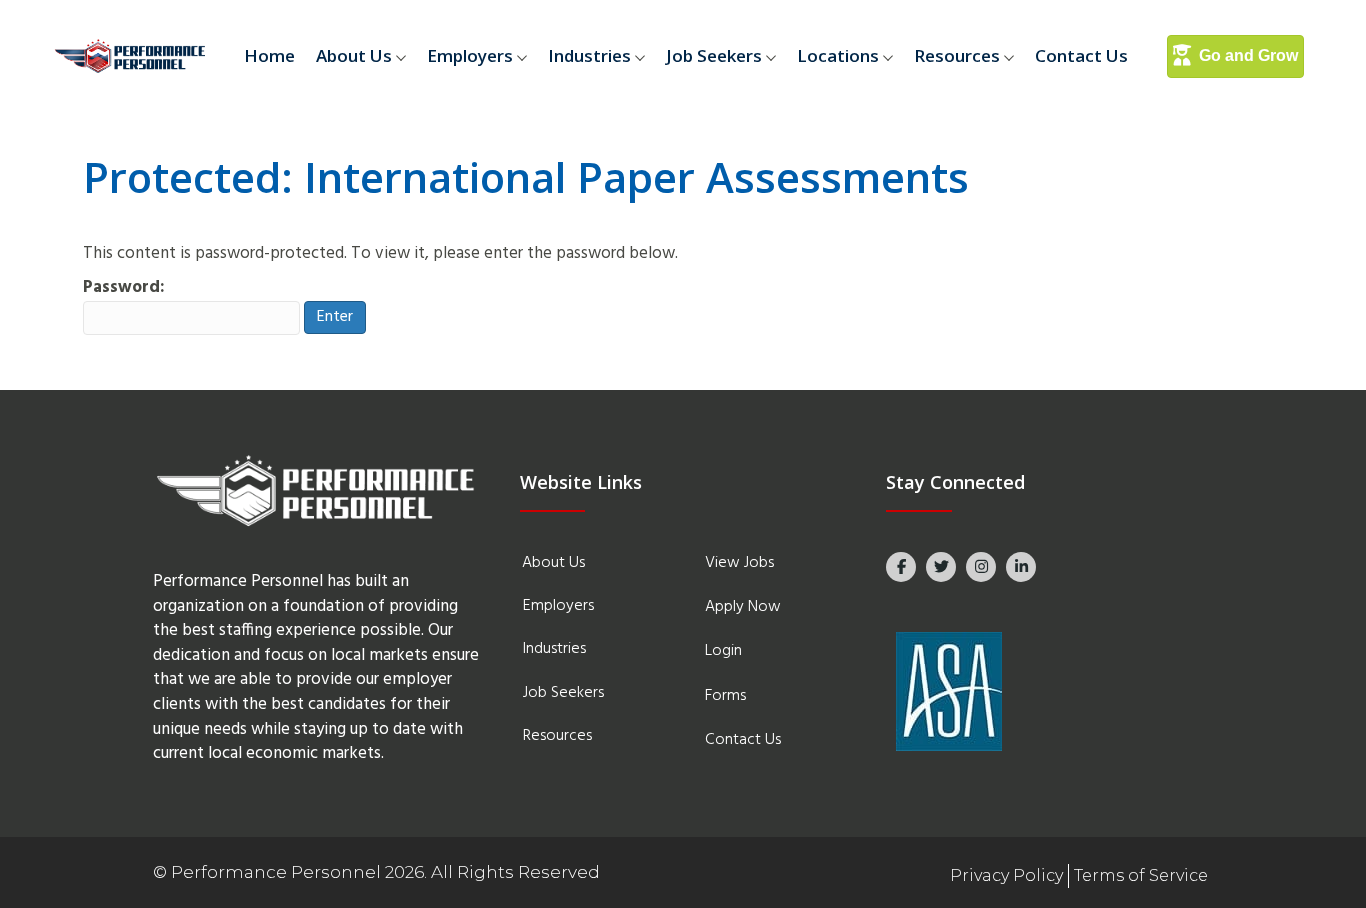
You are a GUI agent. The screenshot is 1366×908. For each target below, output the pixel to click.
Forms (725, 696)
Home (269, 55)
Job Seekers (714, 55)
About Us (354, 55)
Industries (589, 55)
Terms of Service (1141, 875)
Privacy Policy (1006, 875)
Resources (957, 55)
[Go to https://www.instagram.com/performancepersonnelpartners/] (981, 567)
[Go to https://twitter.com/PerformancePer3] (941, 567)
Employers (470, 55)
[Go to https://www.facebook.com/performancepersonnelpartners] (901, 567)
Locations (838, 55)
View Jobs (739, 563)
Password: (124, 288)
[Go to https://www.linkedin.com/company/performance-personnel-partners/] (1021, 567)
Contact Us (1081, 55)
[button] (404, 56)
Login (723, 651)
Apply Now (743, 607)
